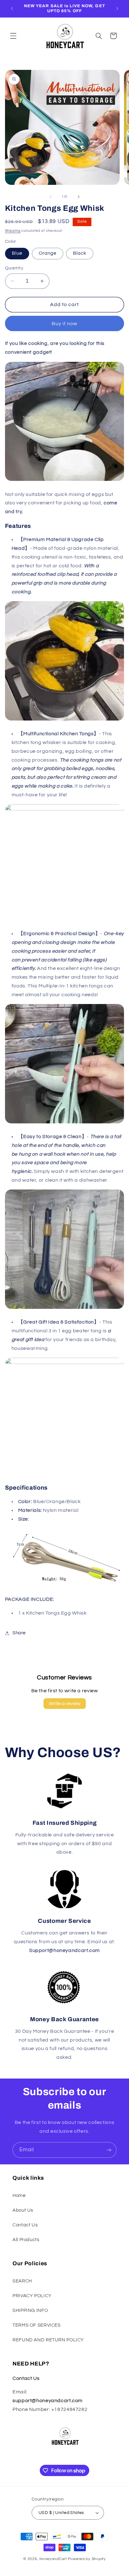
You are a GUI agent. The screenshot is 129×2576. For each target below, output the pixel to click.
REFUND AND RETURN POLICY (48, 2340)
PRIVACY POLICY (32, 2296)
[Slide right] (79, 197)
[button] (13, 36)
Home (19, 2196)
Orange (48, 253)
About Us (23, 2210)
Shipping (13, 231)
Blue (17, 253)
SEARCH (22, 2281)
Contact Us (25, 2225)
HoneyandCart (53, 2559)
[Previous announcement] (12, 8)
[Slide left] (50, 197)
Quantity (14, 268)
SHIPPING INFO (30, 2311)
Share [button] (19, 1633)
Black (80, 253)
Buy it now (65, 324)
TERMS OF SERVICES (37, 2325)
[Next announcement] (117, 8)
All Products (26, 2240)
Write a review (65, 1704)
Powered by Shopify (87, 2559)
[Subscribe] (109, 2150)
